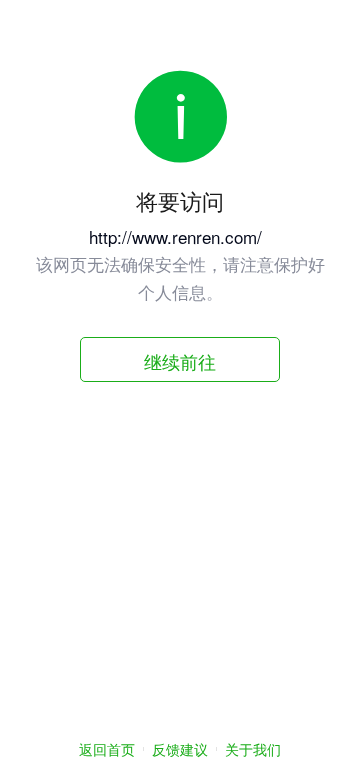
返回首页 (107, 749)
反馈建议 (180, 749)
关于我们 (253, 749)
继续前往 (180, 361)
